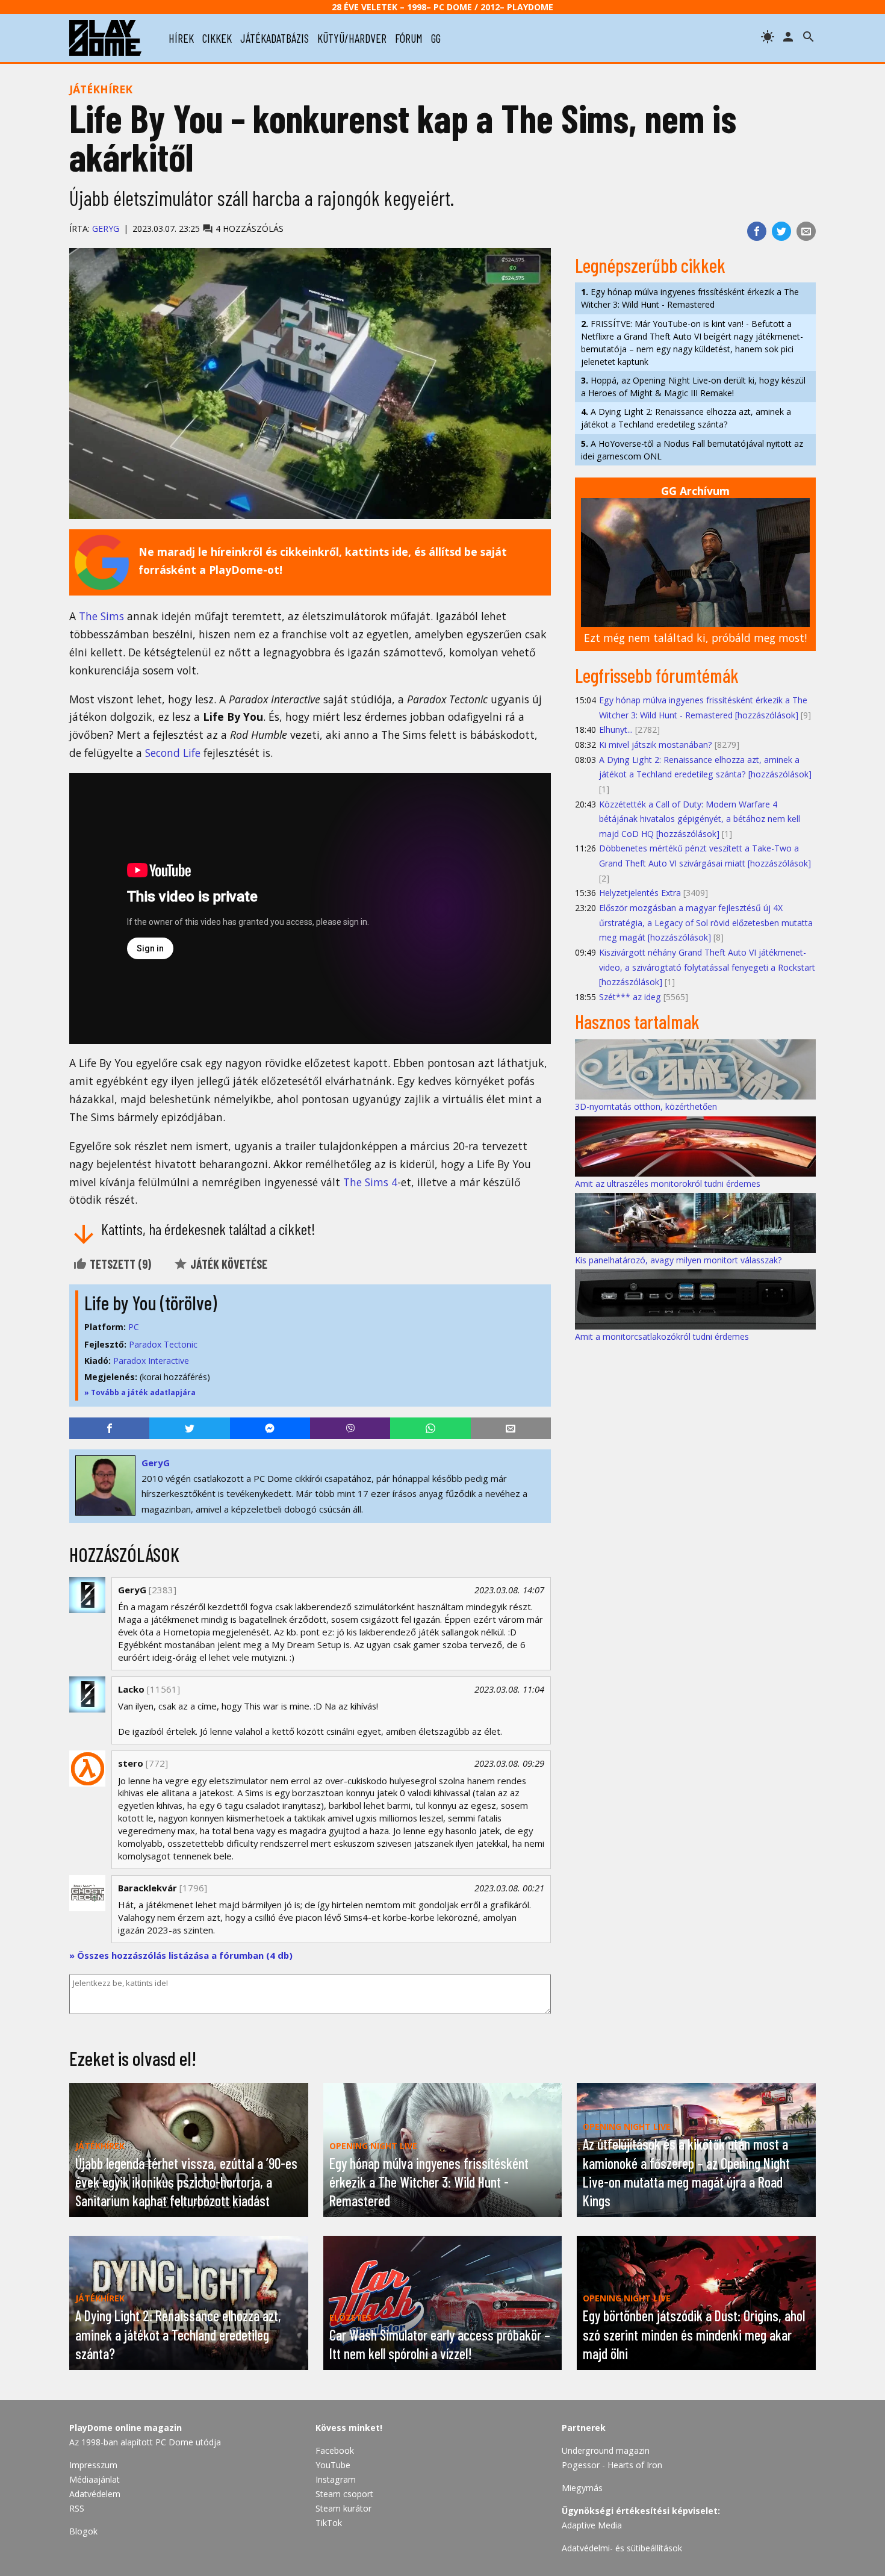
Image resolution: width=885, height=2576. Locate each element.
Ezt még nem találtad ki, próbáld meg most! (695, 638)
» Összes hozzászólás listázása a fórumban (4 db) (181, 1955)
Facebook (335, 2450)
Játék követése (228, 1264)
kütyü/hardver (352, 38)
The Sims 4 (370, 1182)
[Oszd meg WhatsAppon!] (430, 1428)
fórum (409, 38)
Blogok (83, 2531)
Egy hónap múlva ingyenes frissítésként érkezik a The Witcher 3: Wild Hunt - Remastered (690, 298)
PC (134, 1327)
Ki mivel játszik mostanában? (656, 745)
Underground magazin (606, 2450)
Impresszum (93, 2465)
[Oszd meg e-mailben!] (806, 231)
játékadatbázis (275, 38)
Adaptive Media (592, 2525)
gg (436, 38)
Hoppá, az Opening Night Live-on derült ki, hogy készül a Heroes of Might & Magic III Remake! (693, 387)
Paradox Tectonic (163, 1344)
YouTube (333, 2465)
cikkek (217, 38)
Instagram (336, 2479)
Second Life (173, 753)
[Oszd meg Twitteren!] (781, 231)
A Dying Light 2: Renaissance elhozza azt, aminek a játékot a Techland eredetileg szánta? (686, 418)
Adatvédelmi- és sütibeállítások (622, 2548)
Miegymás (582, 2488)
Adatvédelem (95, 2494)
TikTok (329, 2523)
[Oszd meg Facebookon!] (757, 231)
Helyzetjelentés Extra (640, 893)
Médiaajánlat (95, 2479)
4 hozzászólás (248, 229)
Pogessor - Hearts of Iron (612, 2465)
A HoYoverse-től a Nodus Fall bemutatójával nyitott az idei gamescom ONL (692, 450)
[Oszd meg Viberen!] (350, 1428)
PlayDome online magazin (126, 2428)
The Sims (101, 616)
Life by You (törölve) (151, 1302)
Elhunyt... (616, 730)
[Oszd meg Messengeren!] (270, 1428)
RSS (77, 2508)
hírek (181, 38)
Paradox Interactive (151, 1361)
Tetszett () (119, 1264)
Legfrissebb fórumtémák (657, 675)
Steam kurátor (343, 2508)
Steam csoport (344, 2494)
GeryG (106, 229)
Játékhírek (101, 89)
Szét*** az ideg (630, 997)
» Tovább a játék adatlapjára (140, 1392)
